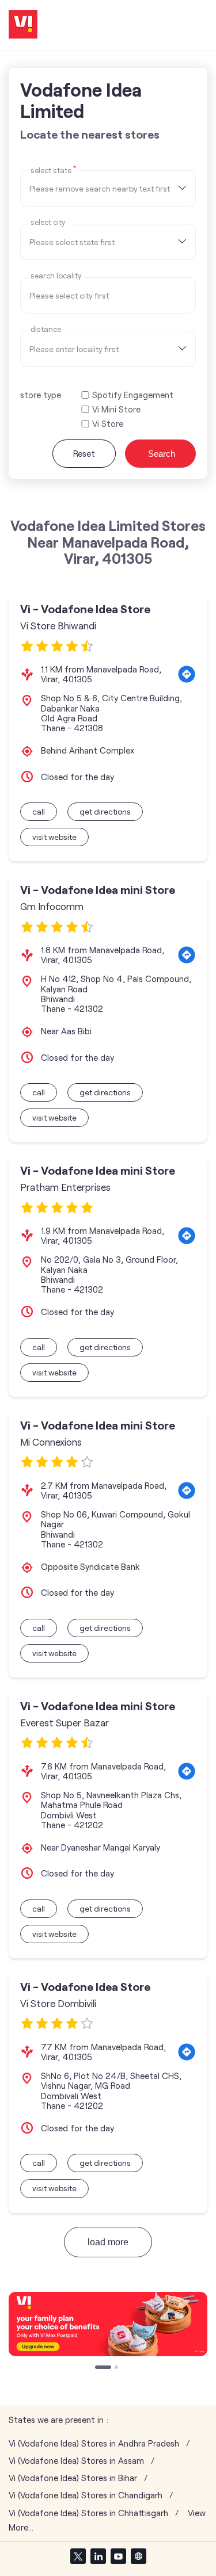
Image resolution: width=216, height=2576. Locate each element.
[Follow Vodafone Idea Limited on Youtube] (118, 2556)
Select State (53, 170)
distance (46, 329)
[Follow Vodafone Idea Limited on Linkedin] (98, 2556)
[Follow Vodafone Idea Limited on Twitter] (78, 2556)
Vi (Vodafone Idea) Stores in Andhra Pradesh (94, 2443)
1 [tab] (98, 2368)
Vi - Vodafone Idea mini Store (98, 890)
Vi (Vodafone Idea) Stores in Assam (76, 2461)
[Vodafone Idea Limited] (23, 25)
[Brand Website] (138, 2556)
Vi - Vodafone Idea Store (85, 609)
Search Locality (56, 276)
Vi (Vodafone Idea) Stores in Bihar (73, 2478)
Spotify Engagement (133, 395)
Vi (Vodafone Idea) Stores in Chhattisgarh (88, 2513)
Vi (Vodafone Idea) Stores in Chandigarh (86, 2495)
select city (48, 222)
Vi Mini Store (116, 409)
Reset (84, 453)
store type (41, 395)
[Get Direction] (187, 674)
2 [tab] (118, 2368)
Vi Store (108, 424)
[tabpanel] (108, 2324)
